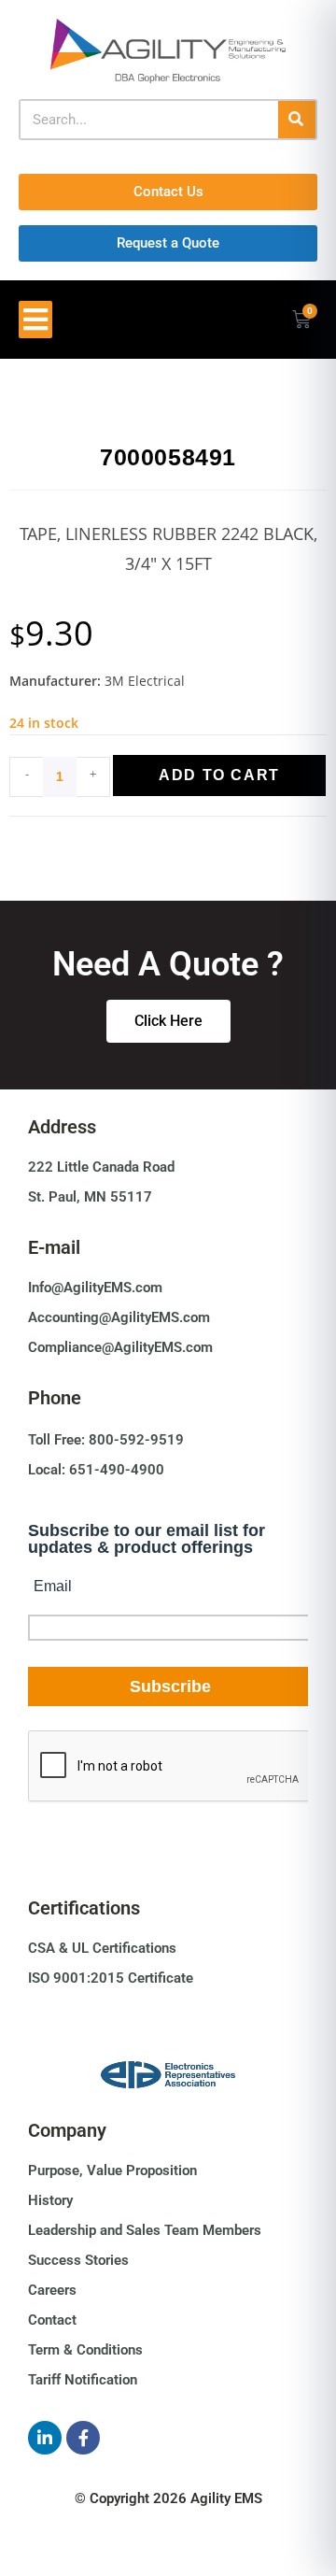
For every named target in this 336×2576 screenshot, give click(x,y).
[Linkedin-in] (45, 2438)
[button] (35, 320)
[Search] (297, 120)
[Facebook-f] (83, 2438)
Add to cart (219, 775)
